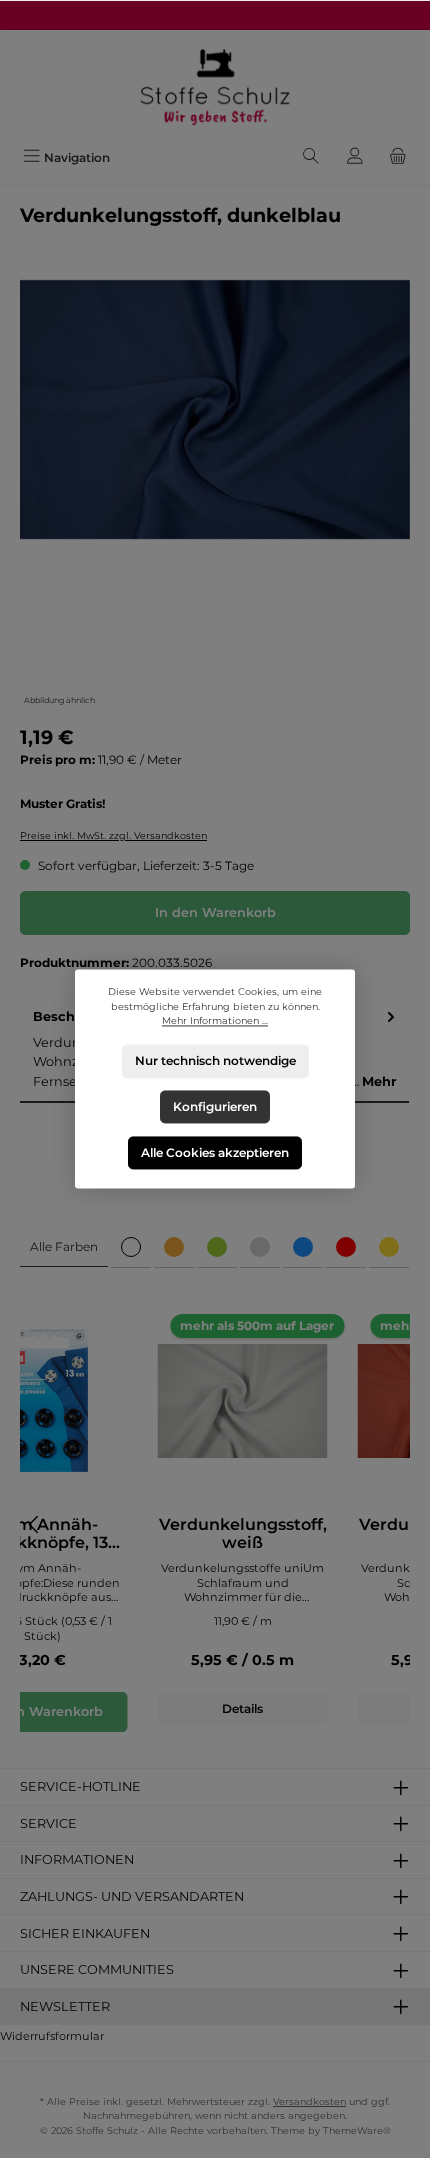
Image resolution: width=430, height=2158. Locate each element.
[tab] (64, 1247)
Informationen (77, 1859)
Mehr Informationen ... (215, 1021)
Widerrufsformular (52, 2036)
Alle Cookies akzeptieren (215, 1152)
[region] (215, 495)
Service (48, 1823)
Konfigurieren (215, 1106)
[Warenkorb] (398, 157)
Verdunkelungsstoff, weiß (243, 1533)
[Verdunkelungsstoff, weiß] (243, 1401)
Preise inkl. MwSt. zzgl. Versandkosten (113, 835)
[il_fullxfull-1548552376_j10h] (215, 409)
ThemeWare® (357, 2130)
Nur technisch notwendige (215, 1061)
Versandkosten (309, 2101)
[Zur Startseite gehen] (215, 85)
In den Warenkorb (215, 912)
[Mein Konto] (355, 157)
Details (242, 1708)
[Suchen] (311, 157)
